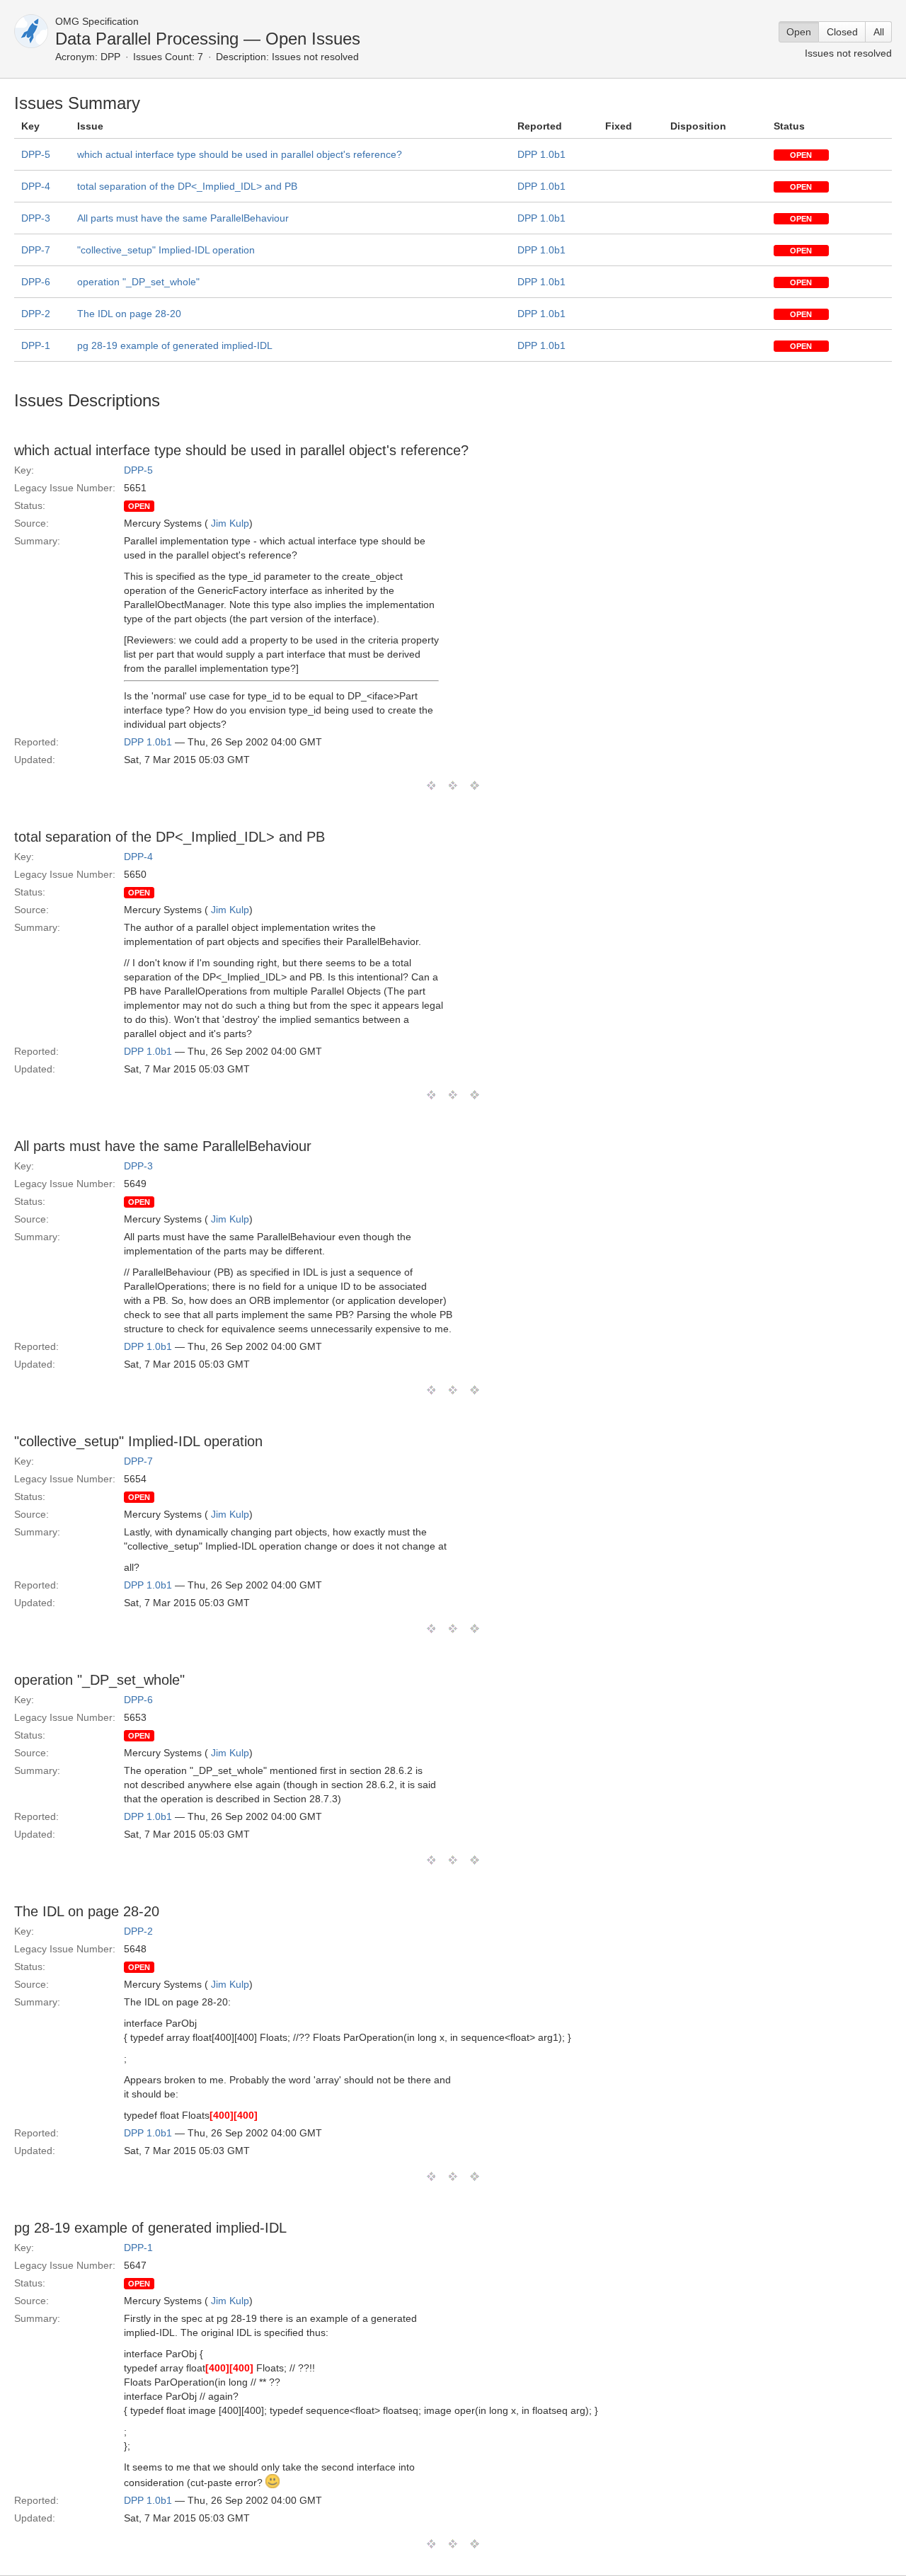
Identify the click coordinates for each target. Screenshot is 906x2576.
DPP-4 (36, 186)
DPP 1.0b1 (541, 154)
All (879, 32)
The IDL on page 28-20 (129, 314)
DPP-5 (36, 154)
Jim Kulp (230, 523)
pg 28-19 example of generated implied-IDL (175, 345)
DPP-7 (36, 250)
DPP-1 (36, 345)
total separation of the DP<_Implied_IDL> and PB (187, 186)
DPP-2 (36, 314)
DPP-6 (36, 282)
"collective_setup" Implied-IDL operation (166, 250)
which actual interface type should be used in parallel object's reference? (240, 154)
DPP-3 (36, 218)
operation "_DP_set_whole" (138, 282)
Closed (842, 32)
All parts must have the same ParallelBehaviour (183, 218)
